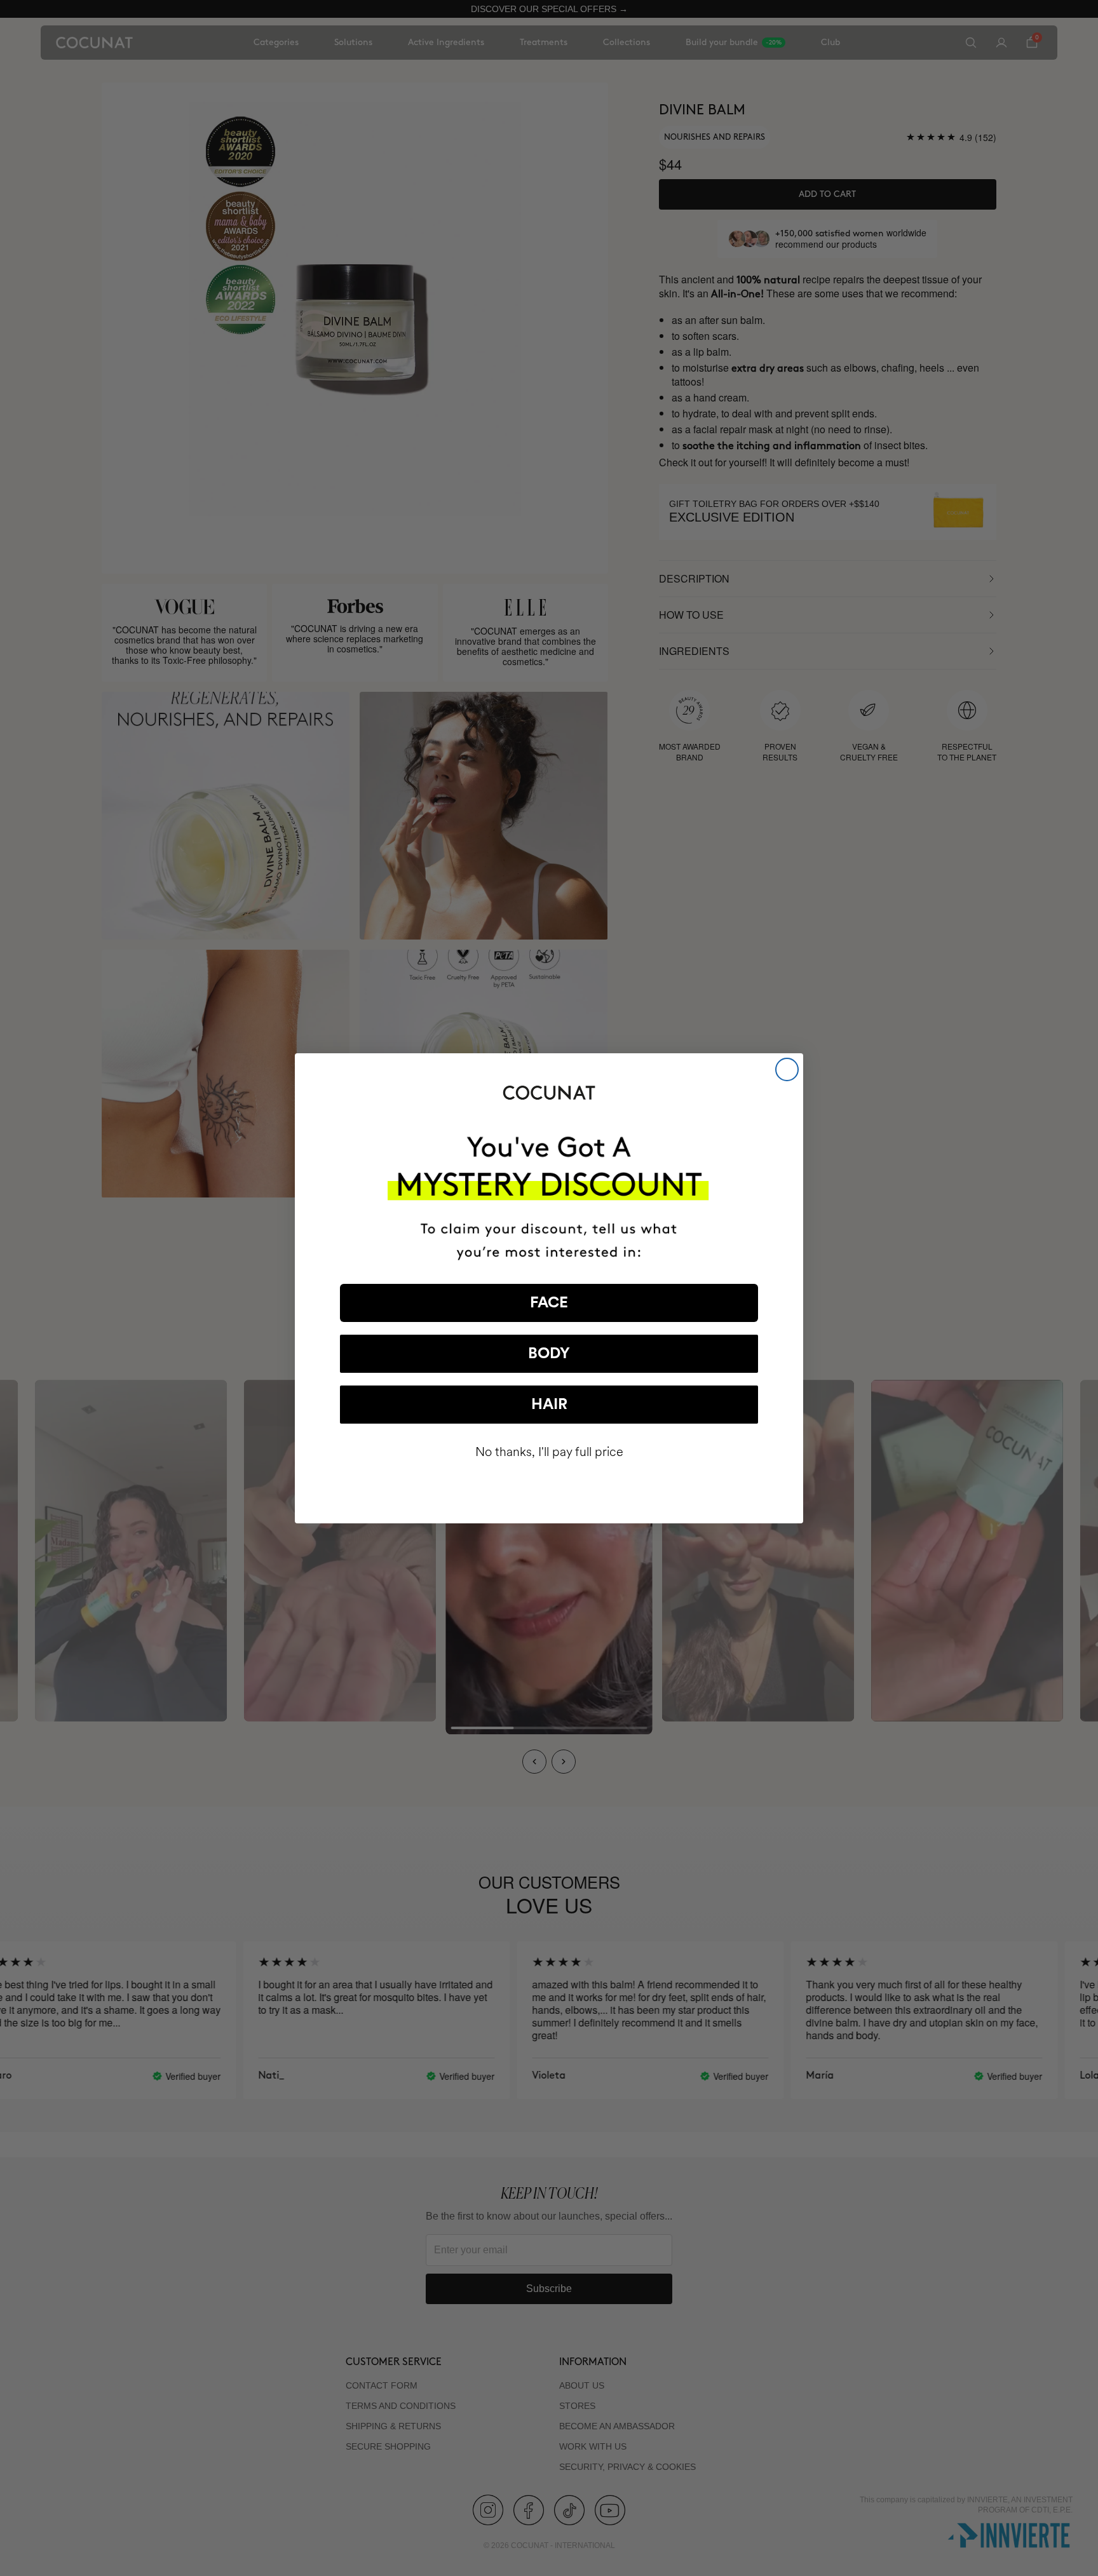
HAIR (549, 1405)
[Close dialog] (787, 1069)
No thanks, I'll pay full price (549, 1452)
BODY (549, 1354)
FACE (549, 1303)
